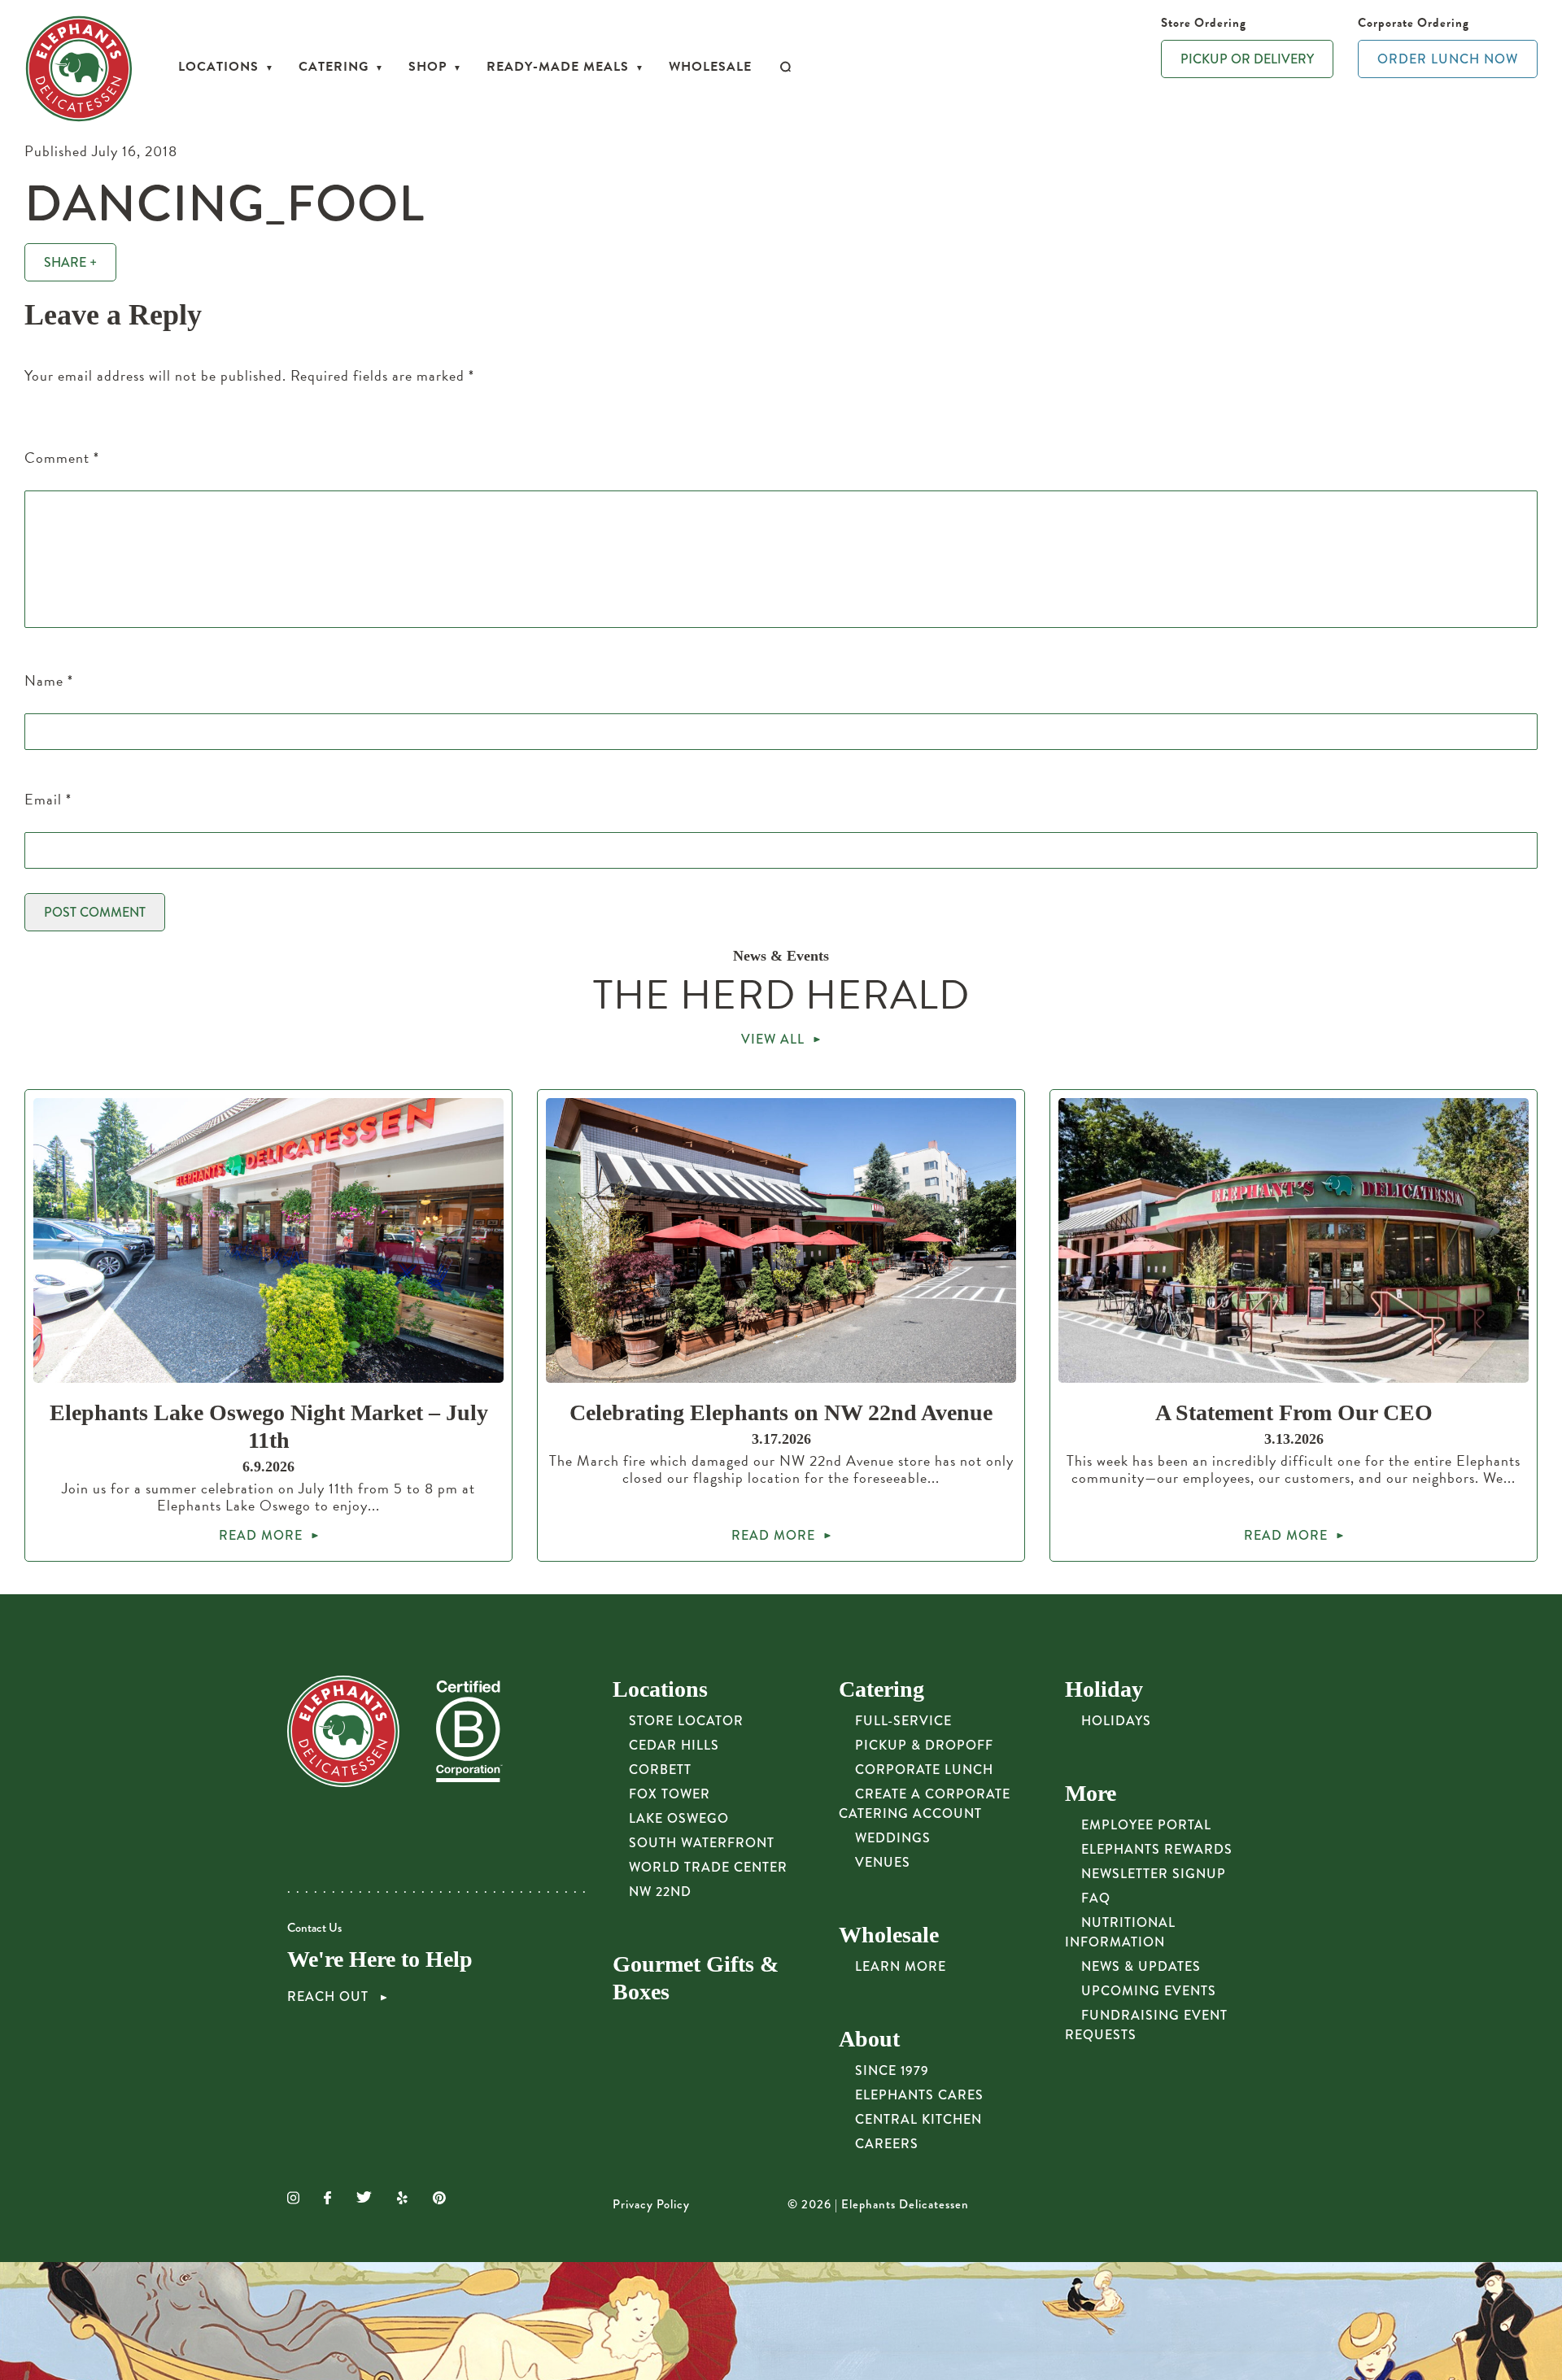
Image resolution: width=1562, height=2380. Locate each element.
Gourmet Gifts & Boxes (696, 1978)
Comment (62, 458)
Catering (334, 67)
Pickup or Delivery (1247, 59)
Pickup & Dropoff (924, 1745)
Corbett (660, 1770)
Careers (887, 2144)
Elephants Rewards (1157, 1849)
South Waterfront (702, 1843)
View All (773, 1039)
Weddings (893, 1838)
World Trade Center (708, 1867)
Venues (883, 1862)
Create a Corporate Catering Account (925, 1804)
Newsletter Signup (1154, 1874)
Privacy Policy (651, 2204)
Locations (218, 67)
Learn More (901, 1966)
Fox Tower (670, 1794)
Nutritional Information (1120, 1932)
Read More (261, 1535)
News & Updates (1141, 1966)
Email (48, 799)
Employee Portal (1146, 1825)
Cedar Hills (674, 1745)
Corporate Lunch (924, 1770)
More (1091, 1793)
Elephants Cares (919, 2095)
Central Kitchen (918, 2119)
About (869, 2039)
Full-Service (903, 1721)
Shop (428, 67)
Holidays (1116, 1721)
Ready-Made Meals (558, 67)
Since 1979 (892, 2071)
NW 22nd (660, 1892)
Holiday (1104, 1689)
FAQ (1096, 1898)
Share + (70, 262)
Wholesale (710, 67)
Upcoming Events (1149, 1991)
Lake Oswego (679, 1818)
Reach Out (330, 1997)
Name (49, 680)
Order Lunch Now (1448, 59)
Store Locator (686, 1721)
